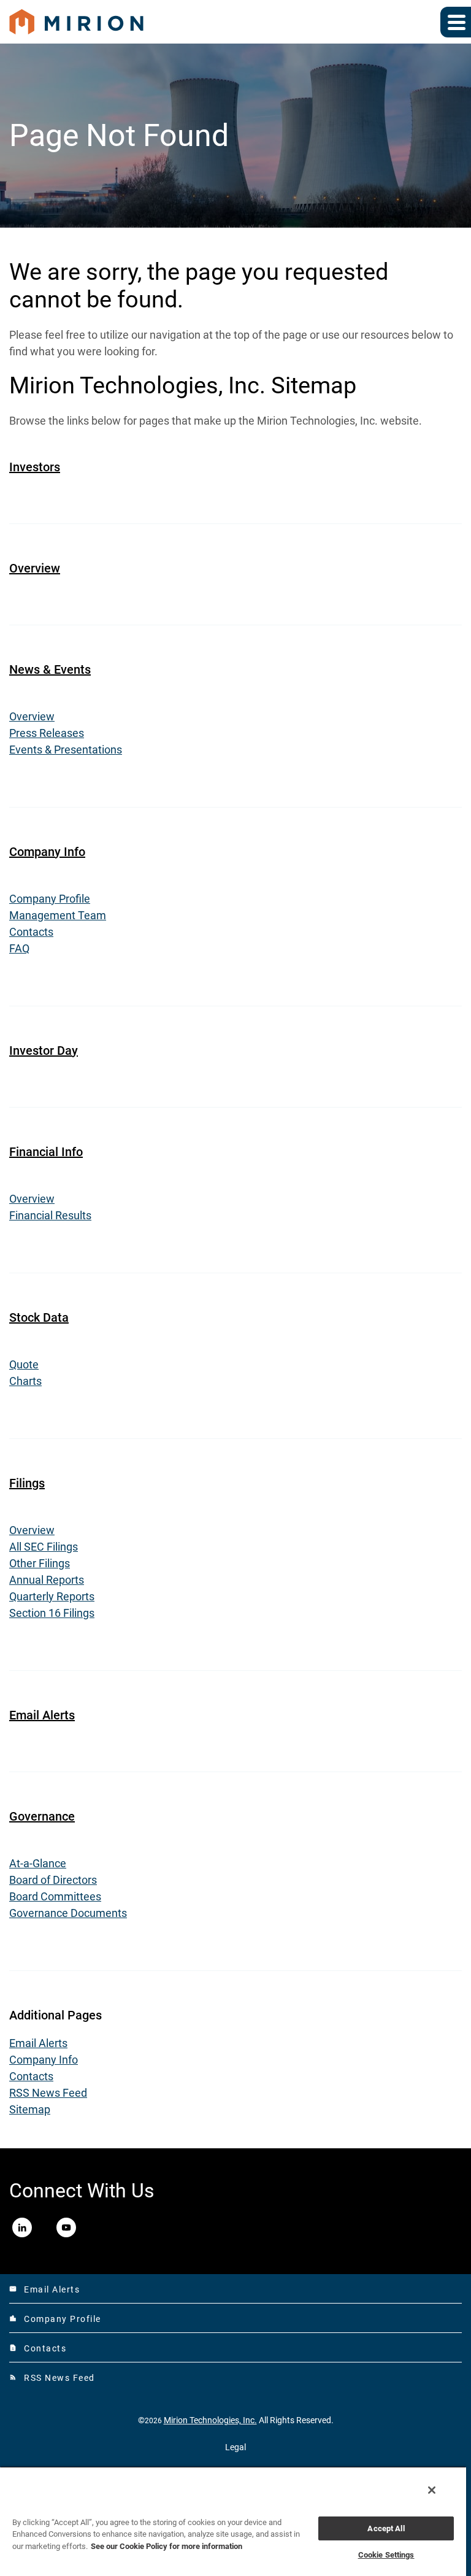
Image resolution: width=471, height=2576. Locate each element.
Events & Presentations (66, 750)
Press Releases (47, 733)
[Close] (432, 2490)
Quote (24, 1364)
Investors (35, 467)
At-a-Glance (38, 1863)
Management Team (58, 915)
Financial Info (46, 1152)
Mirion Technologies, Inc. (210, 2420)
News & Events (50, 669)
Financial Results (50, 1215)
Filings (27, 1483)
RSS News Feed (48, 2093)
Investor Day (44, 1051)
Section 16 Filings (52, 1613)
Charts (25, 1381)
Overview (35, 568)
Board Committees (55, 1896)
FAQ (19, 948)
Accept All (386, 2528)
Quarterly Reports (52, 1596)
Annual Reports (47, 1580)
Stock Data (39, 1317)
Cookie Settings (386, 2555)
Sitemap (30, 2109)
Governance (42, 1816)
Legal (235, 2447)
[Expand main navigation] (456, 22)
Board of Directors (53, 1880)
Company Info (47, 852)
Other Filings (40, 1563)
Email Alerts (42, 1715)
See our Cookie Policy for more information (167, 2546)
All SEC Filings (44, 1547)
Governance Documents (68, 1913)
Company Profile (50, 899)
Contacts (31, 932)
